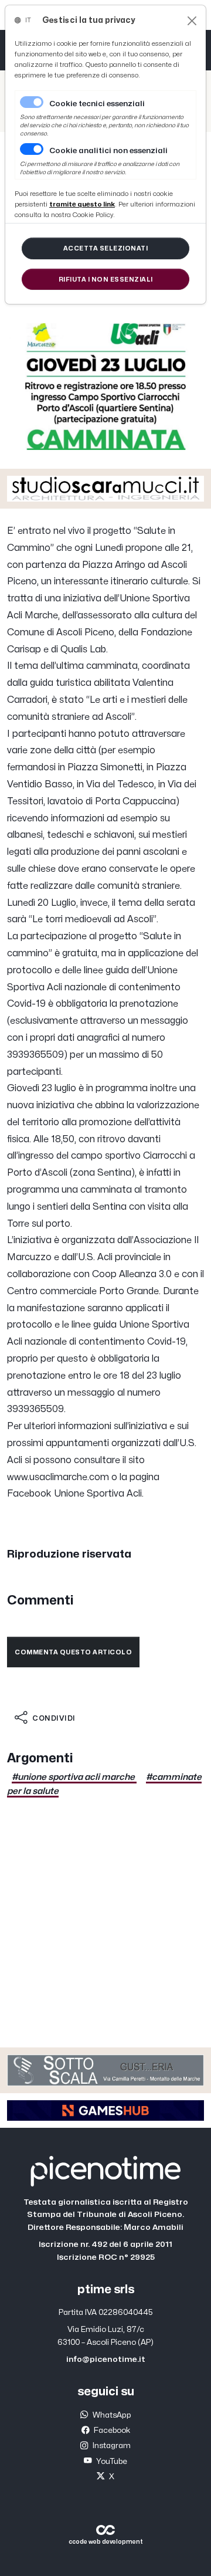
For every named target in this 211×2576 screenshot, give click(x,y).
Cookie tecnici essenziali (97, 104)
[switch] (32, 149)
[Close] (192, 21)
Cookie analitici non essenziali (108, 151)
